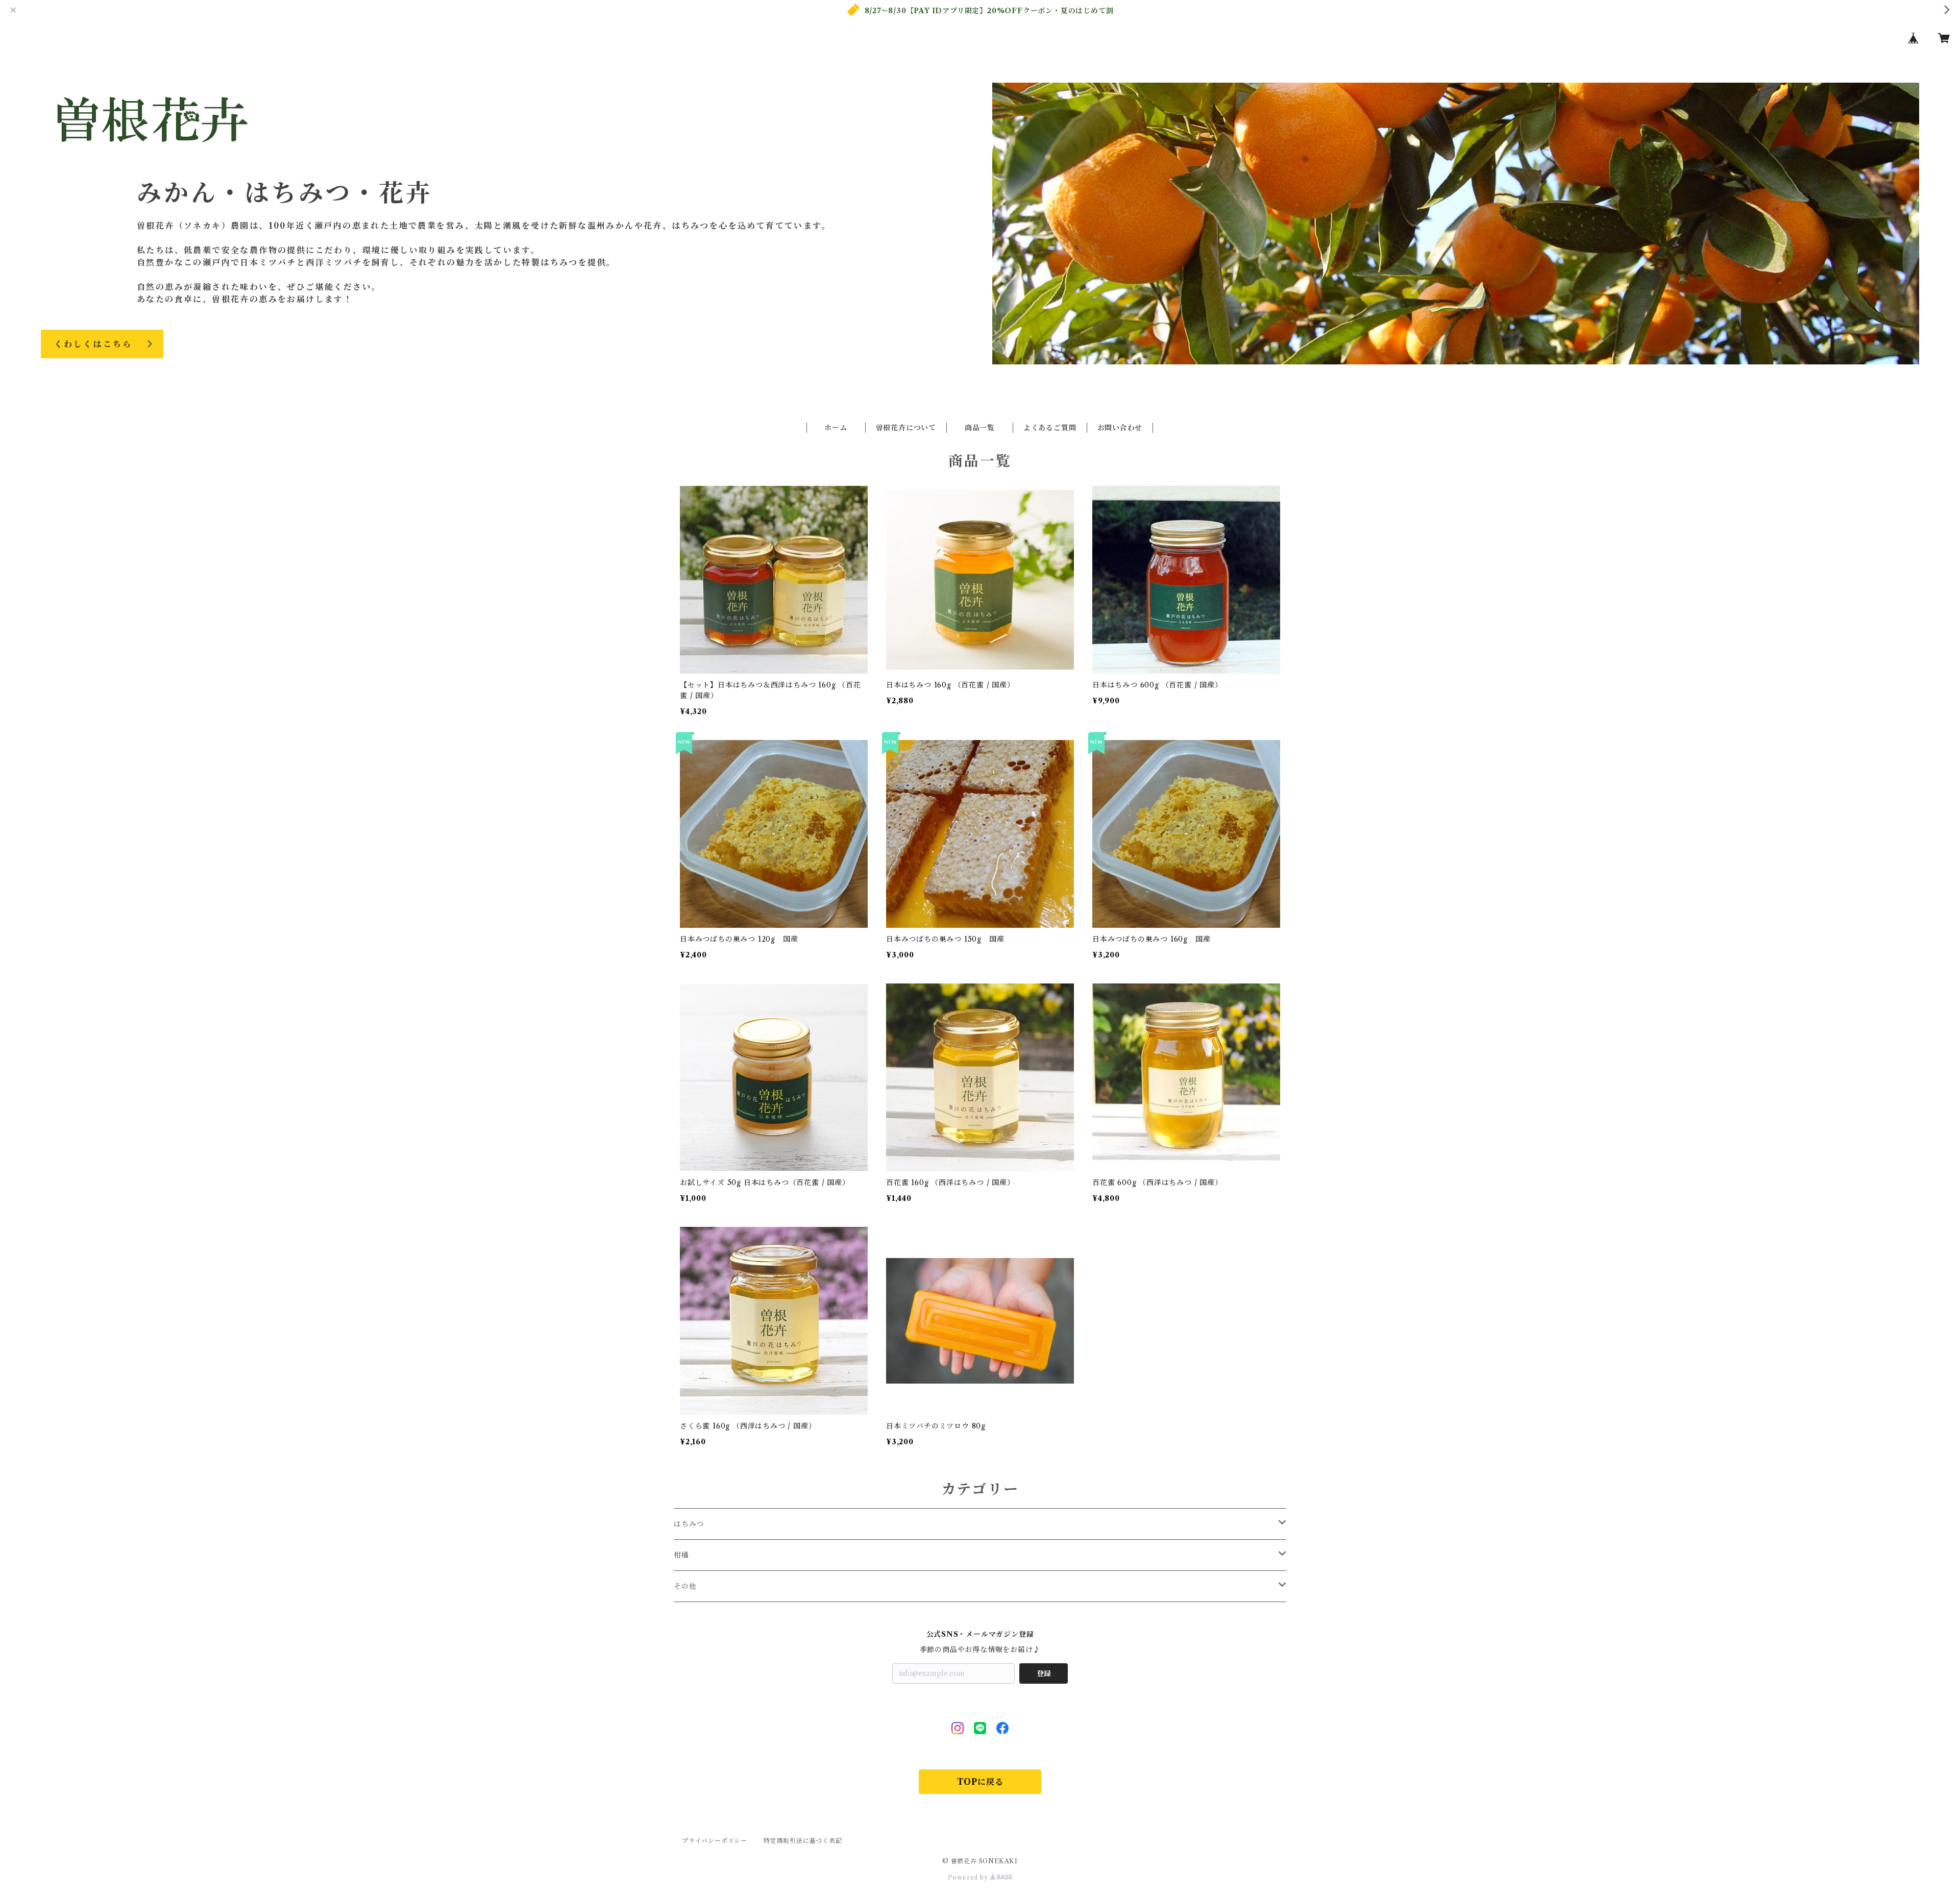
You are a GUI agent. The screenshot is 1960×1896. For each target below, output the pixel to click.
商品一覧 (980, 428)
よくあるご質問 (1050, 428)
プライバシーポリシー (715, 1841)
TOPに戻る (980, 1782)
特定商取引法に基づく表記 (803, 1841)
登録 (1044, 1673)
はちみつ (689, 1524)
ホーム (836, 428)
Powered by (969, 1877)
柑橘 (681, 1555)
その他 (685, 1586)
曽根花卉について (906, 428)
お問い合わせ (1120, 428)
